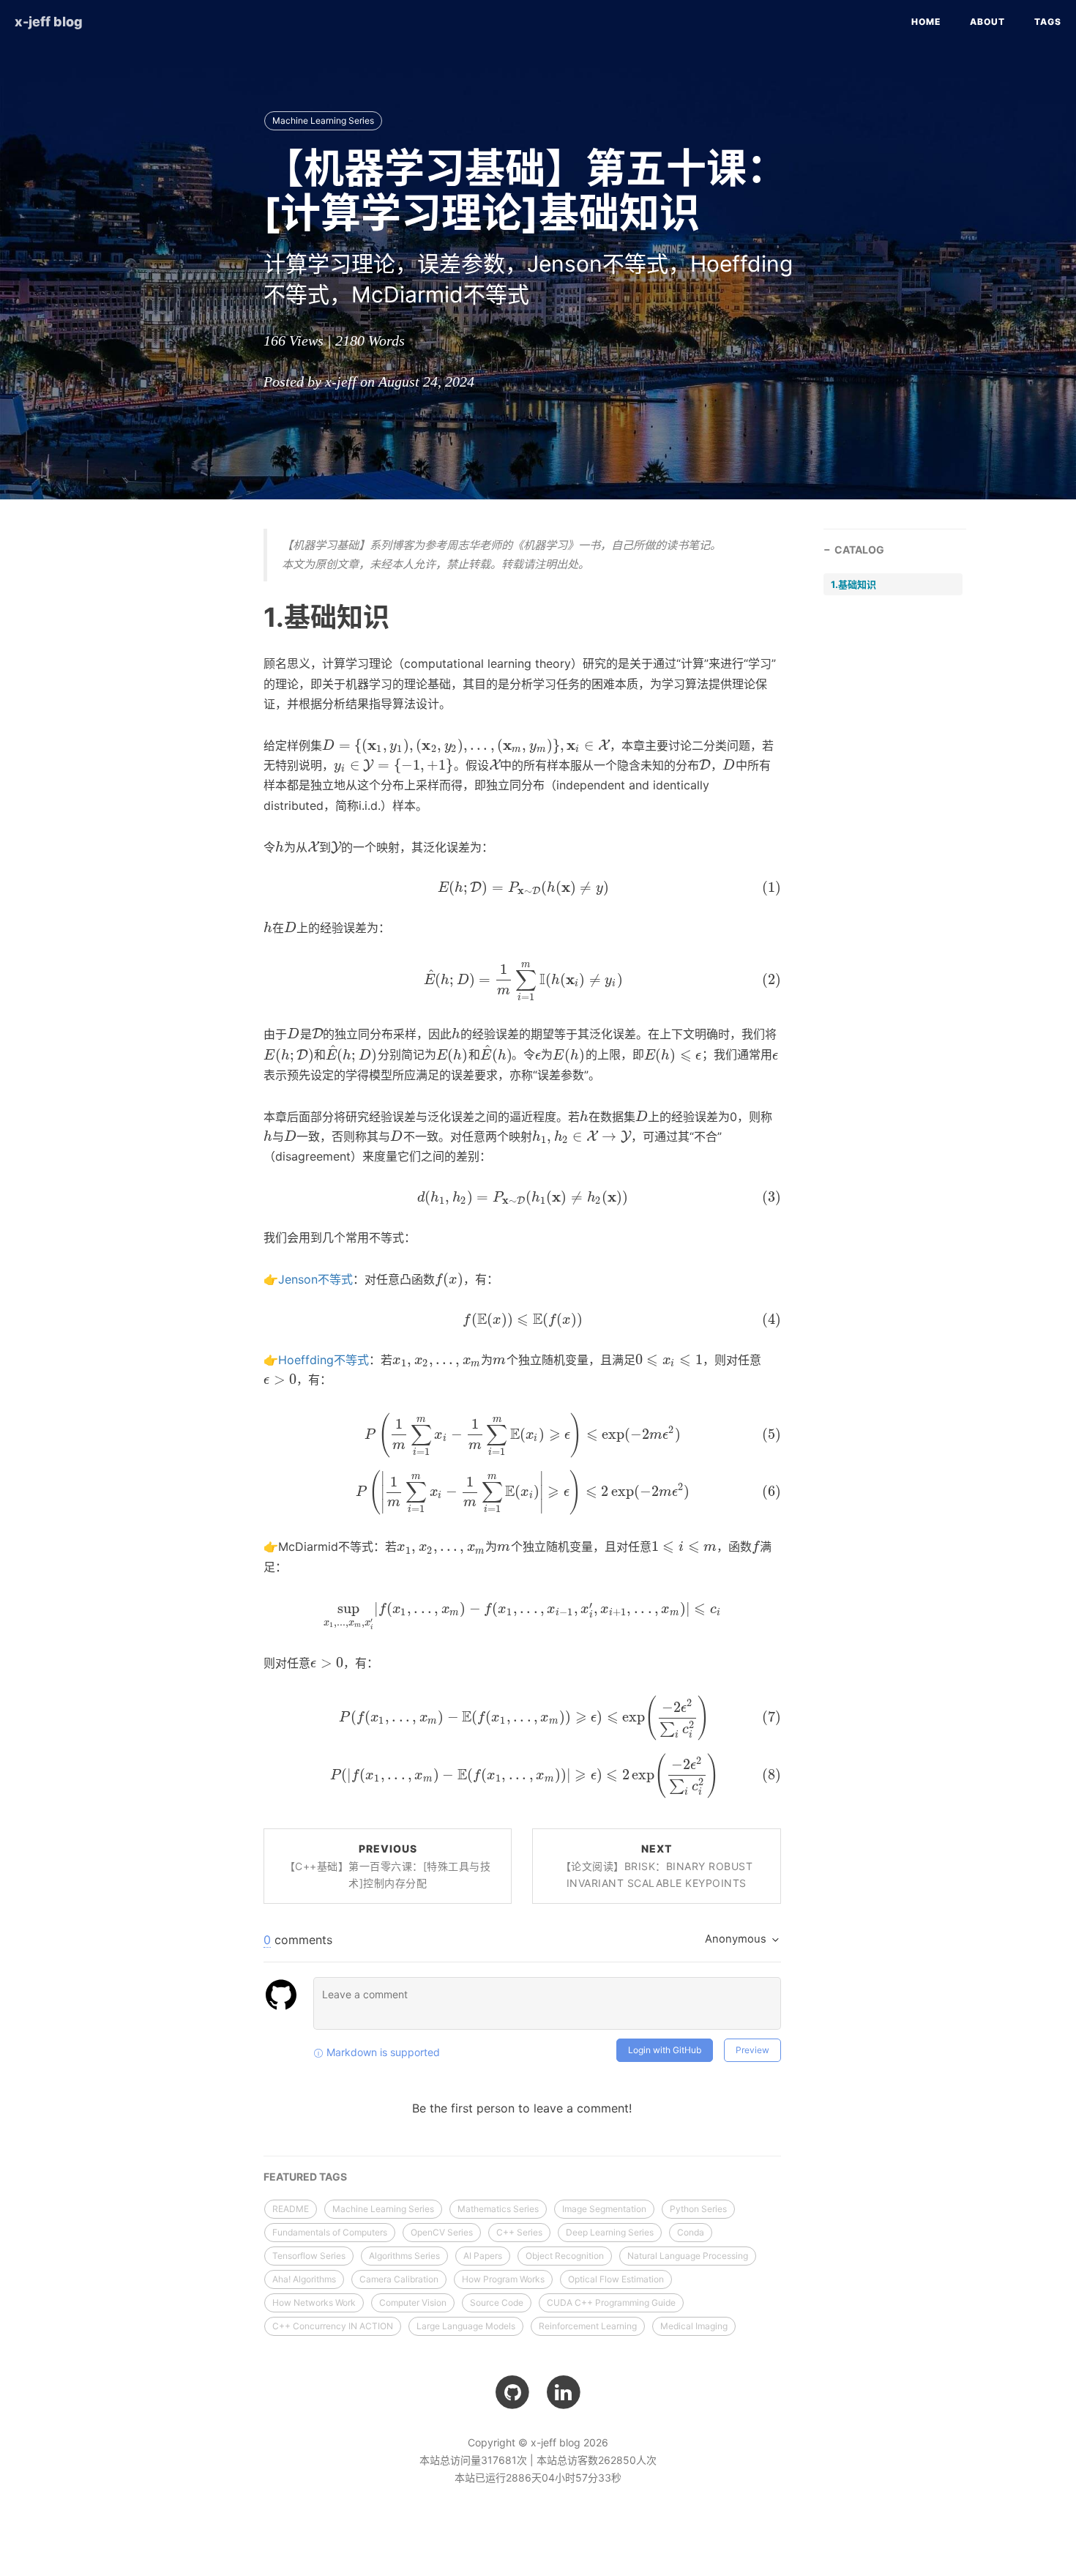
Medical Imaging (694, 2326)
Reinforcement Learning (588, 2326)
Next (657, 1866)
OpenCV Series (442, 2232)
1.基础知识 (853, 584)
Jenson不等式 (315, 1279)
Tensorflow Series (309, 2256)
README (291, 2209)
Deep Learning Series (610, 2232)
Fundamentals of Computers (330, 2232)
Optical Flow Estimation (616, 2279)
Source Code (497, 2303)
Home (926, 22)
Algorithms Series (404, 2256)
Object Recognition (565, 2256)
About (987, 22)
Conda (691, 2232)
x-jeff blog (49, 22)
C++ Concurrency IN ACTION (333, 2326)
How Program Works (503, 2279)
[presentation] (466, 745)
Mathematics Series (498, 2209)
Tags (1048, 22)
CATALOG (859, 550)
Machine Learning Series (323, 120)
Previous (388, 1866)
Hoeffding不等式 (324, 1360)
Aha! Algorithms (304, 2279)
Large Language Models (466, 2326)
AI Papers (483, 2256)
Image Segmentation (604, 2209)
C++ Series (519, 2232)
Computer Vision (413, 2303)
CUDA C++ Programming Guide (611, 2303)
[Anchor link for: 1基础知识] (245, 617)
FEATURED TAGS (305, 2177)
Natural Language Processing (688, 2256)
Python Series (698, 2209)
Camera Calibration (399, 2279)
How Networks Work (314, 2303)
